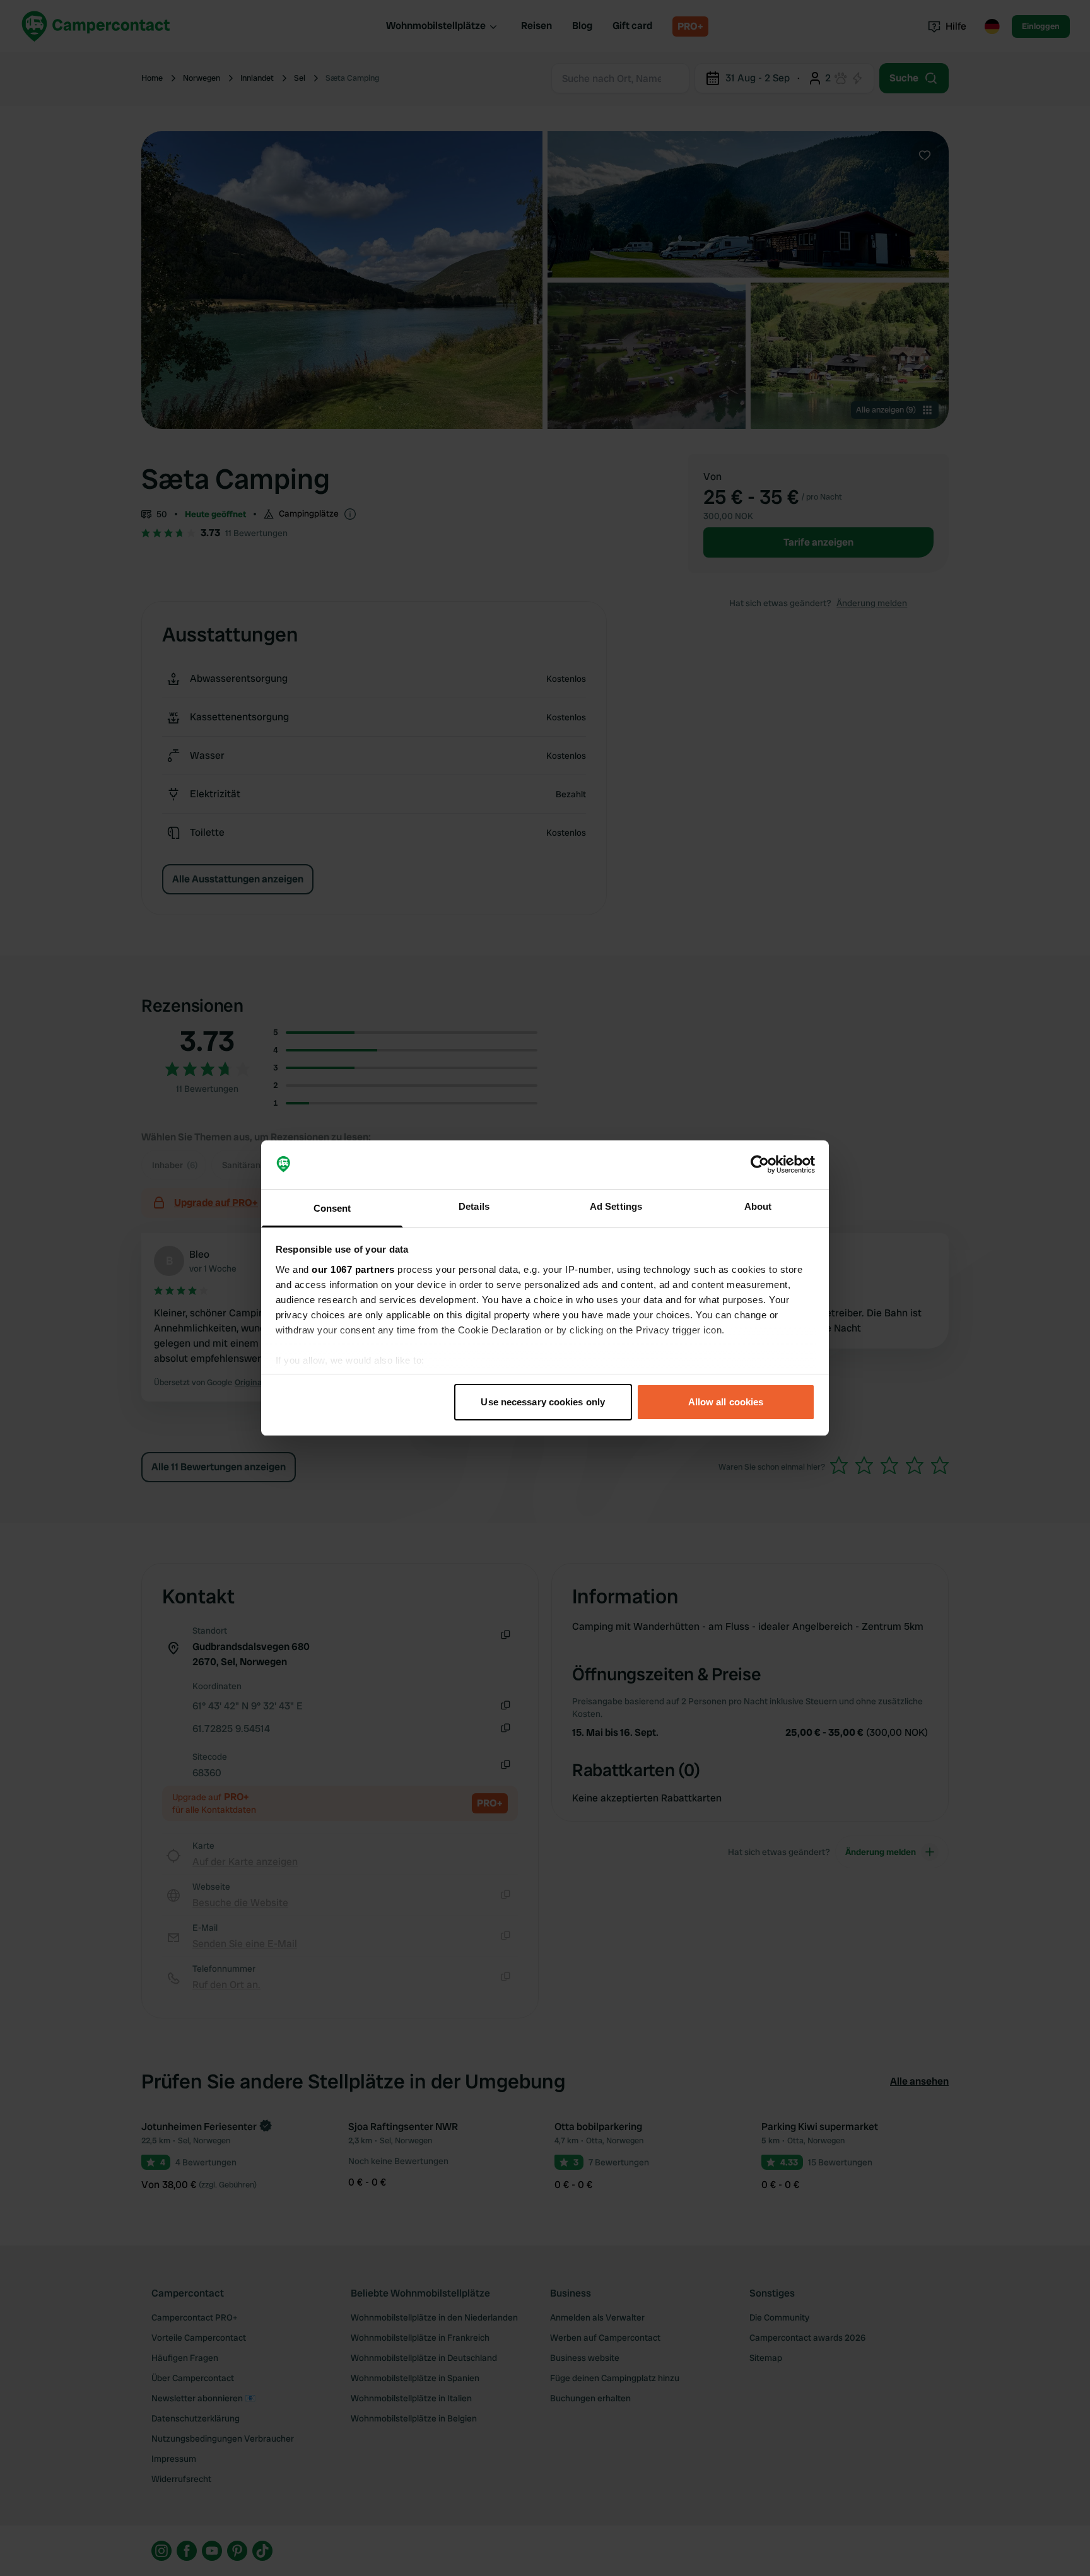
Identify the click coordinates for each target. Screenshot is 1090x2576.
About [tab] (758, 1206)
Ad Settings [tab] (616, 1206)
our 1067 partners (353, 1269)
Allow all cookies (726, 1402)
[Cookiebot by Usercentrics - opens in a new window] (760, 1165)
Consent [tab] (332, 1208)
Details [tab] (474, 1206)
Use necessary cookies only (543, 1402)
